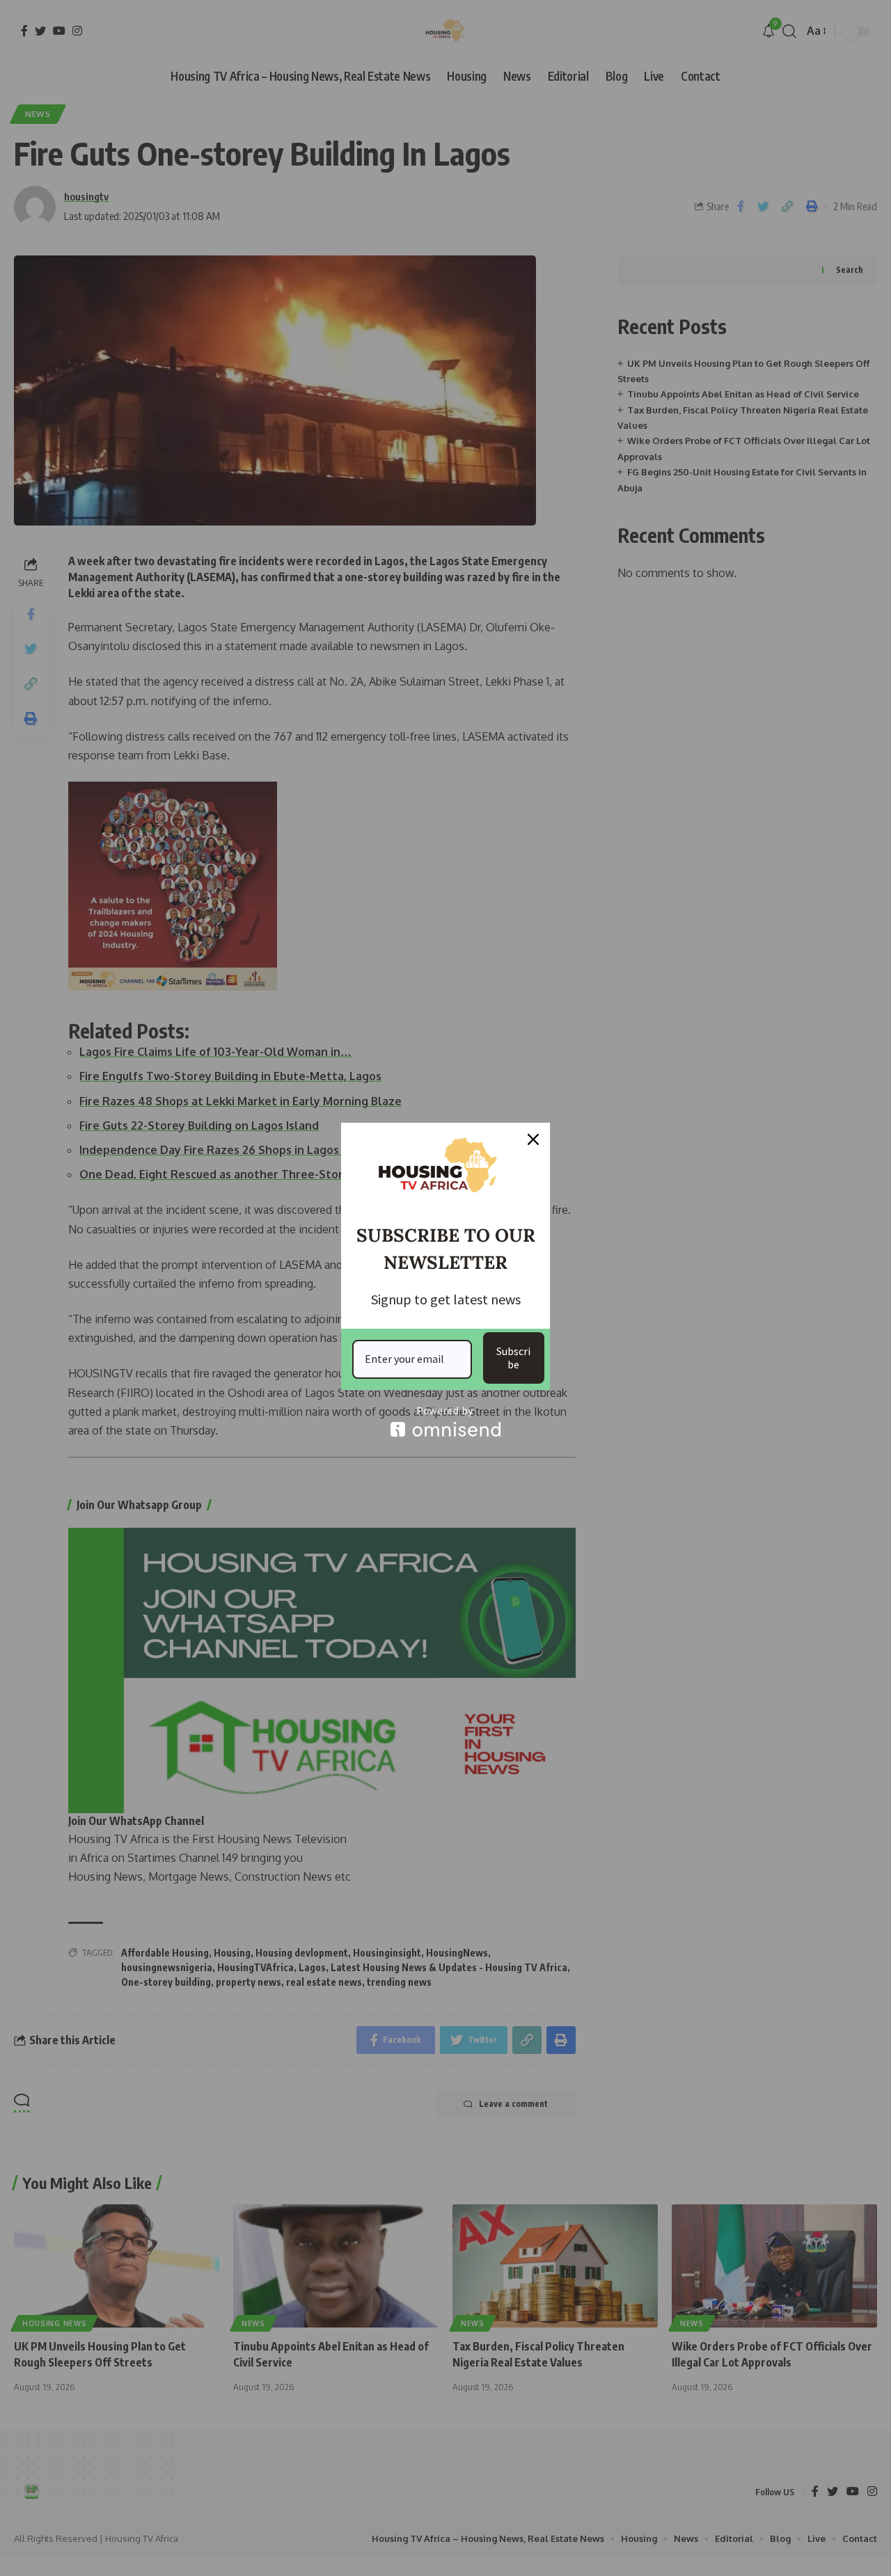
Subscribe (513, 1358)
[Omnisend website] (445, 1422)
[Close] (533, 1139)
